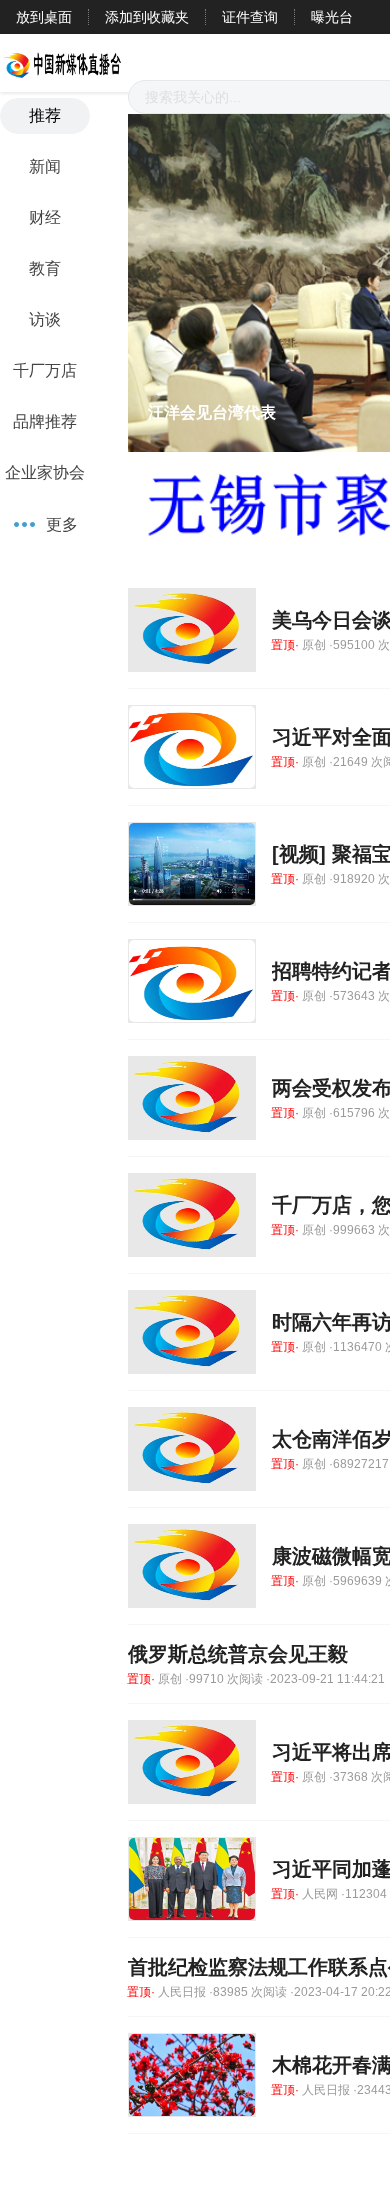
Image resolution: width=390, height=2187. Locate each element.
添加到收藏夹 (147, 17)
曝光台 (332, 17)
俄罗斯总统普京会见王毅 (238, 1654)
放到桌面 (44, 17)
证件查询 (250, 17)
